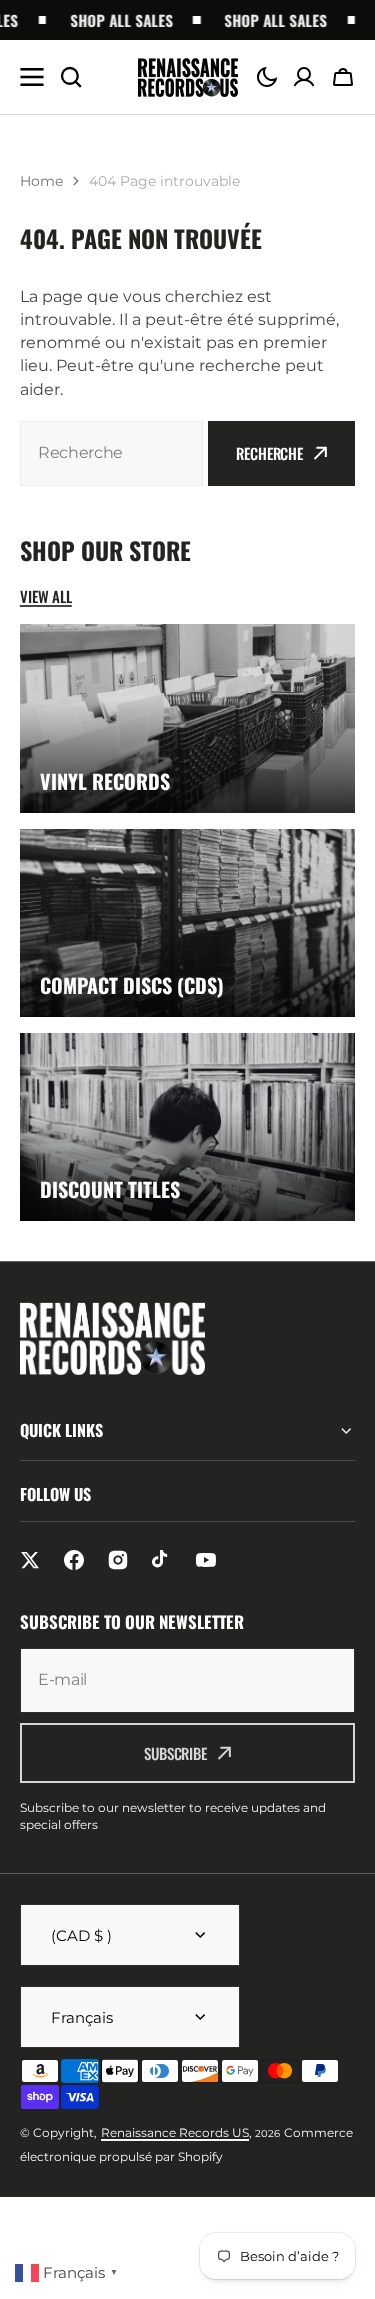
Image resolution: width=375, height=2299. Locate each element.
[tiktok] (162, 1560)
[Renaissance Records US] (188, 77)
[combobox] (111, 453)
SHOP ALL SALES (112, 20)
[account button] (304, 77)
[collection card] (187, 718)
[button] (267, 77)
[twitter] (30, 1560)
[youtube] (206, 1560)
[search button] (71, 77)
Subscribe (175, 1753)
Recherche (269, 453)
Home (41, 181)
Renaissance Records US (175, 2132)
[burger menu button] (32, 77)
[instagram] (118, 1560)
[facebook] (74, 1560)
